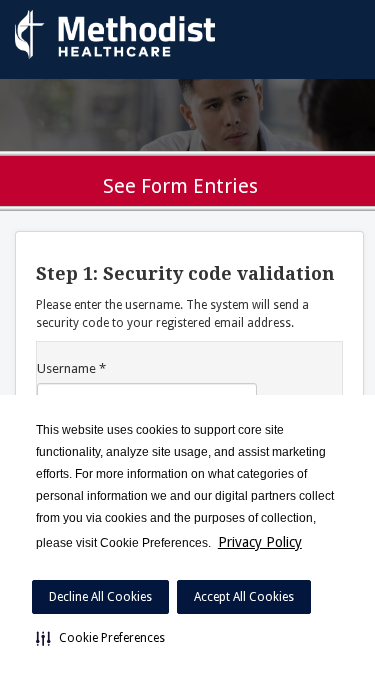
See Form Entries (180, 186)
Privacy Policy (260, 542)
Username (71, 368)
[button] (100, 638)
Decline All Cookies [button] (100, 597)
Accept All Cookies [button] (244, 597)
